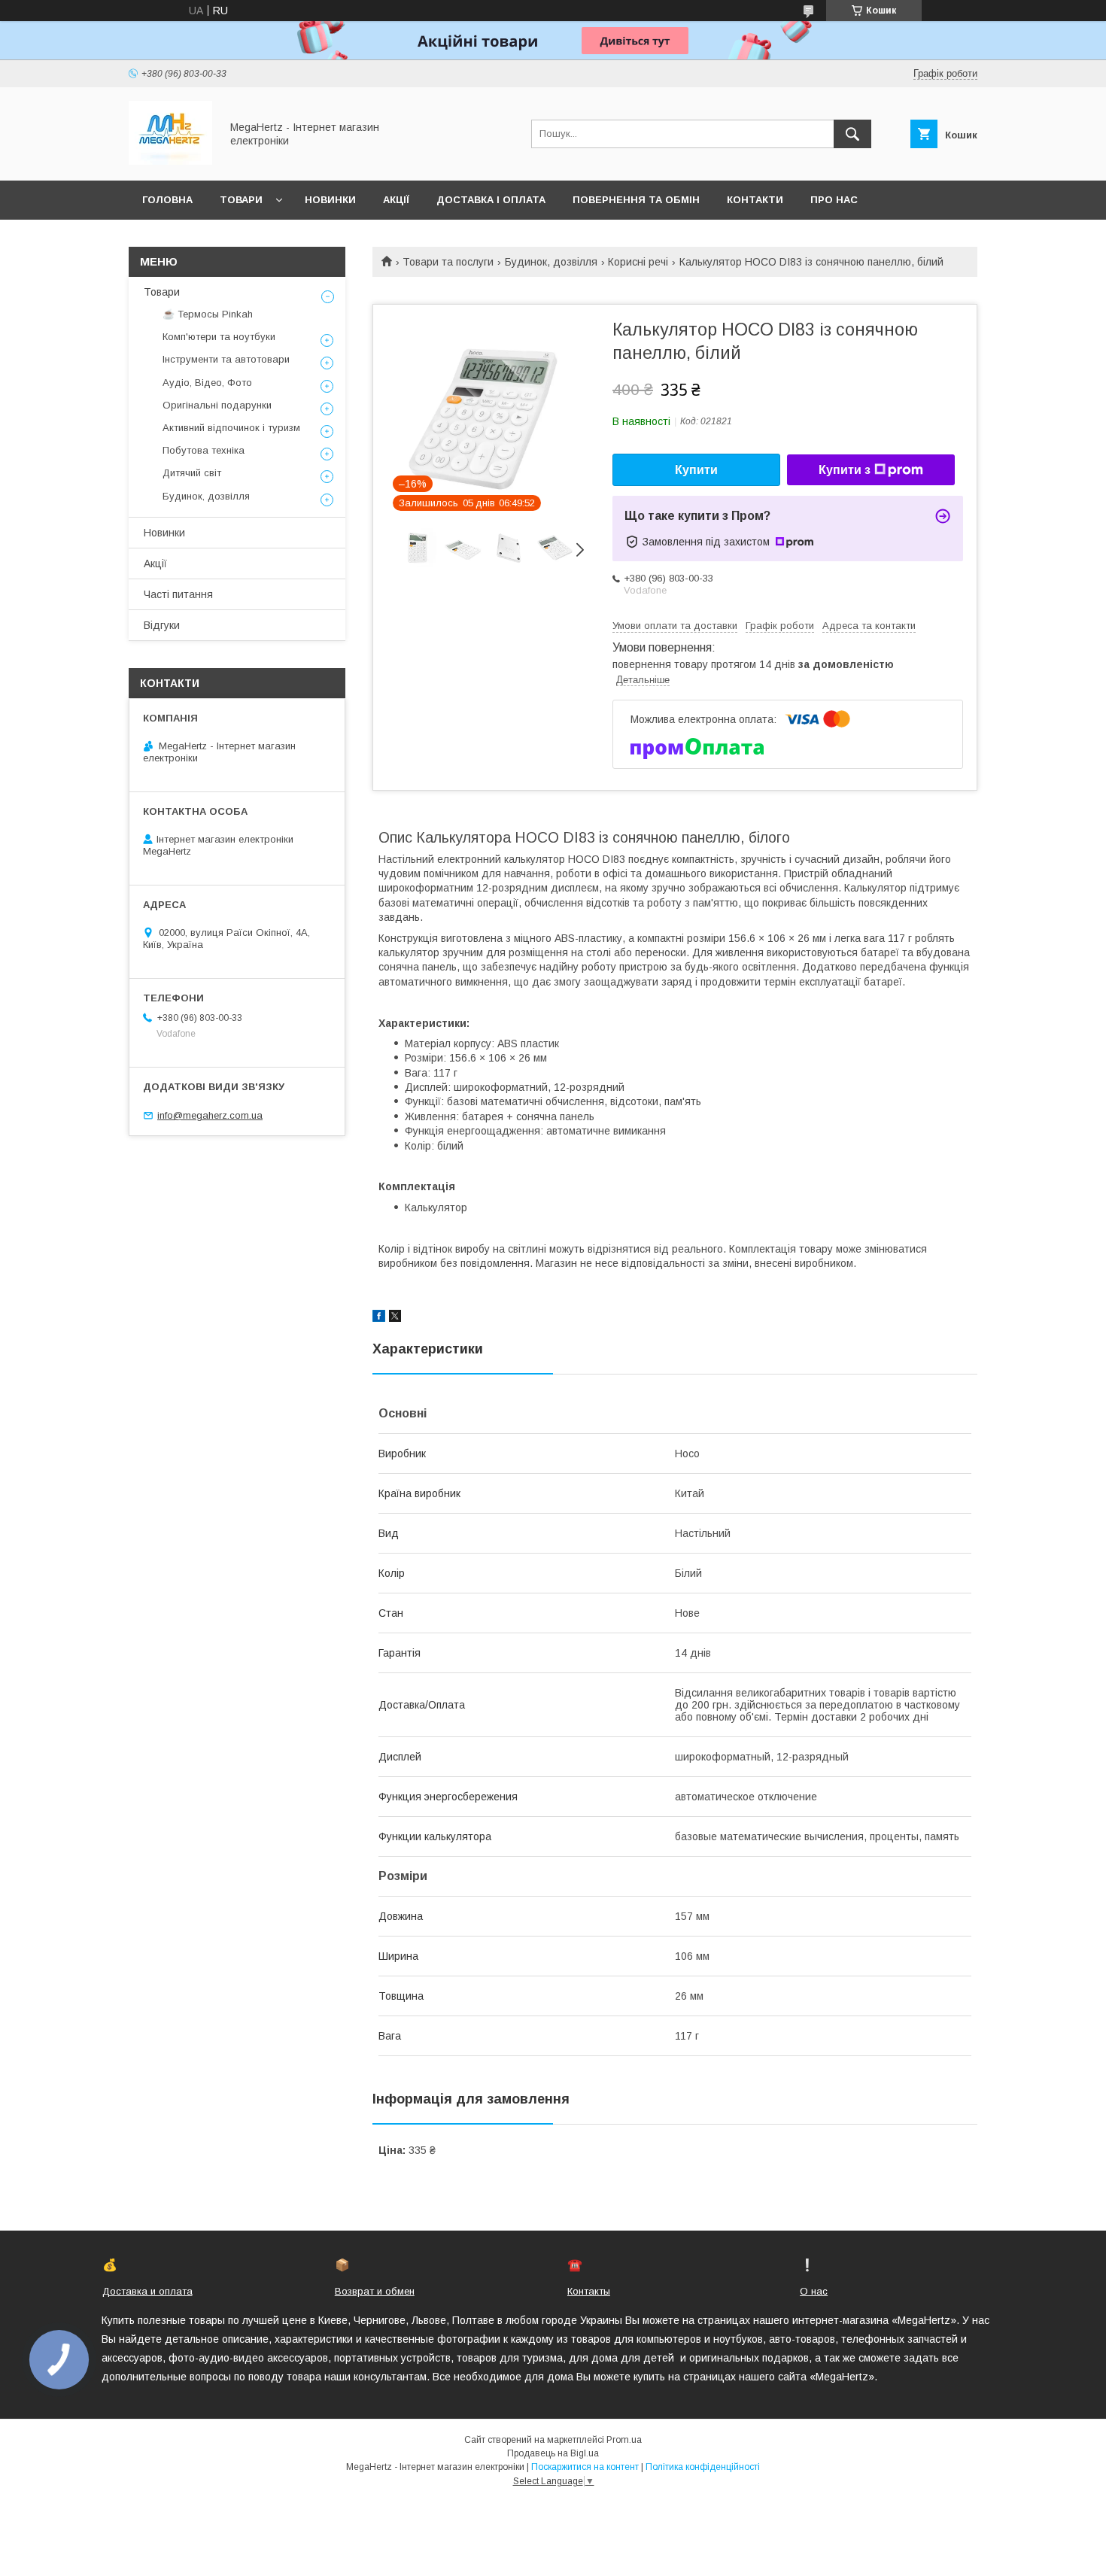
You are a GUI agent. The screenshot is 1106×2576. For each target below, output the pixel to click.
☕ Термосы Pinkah (208, 314)
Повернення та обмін (636, 200)
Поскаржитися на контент (585, 2467)
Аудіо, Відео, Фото (207, 383)
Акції (396, 200)
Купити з (845, 470)
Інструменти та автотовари (226, 359)
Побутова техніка (204, 450)
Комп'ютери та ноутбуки (219, 337)
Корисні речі (638, 262)
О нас (814, 2291)
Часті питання (178, 594)
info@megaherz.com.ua (210, 1115)
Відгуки (162, 625)
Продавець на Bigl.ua (553, 2453)
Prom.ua (624, 2440)
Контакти (755, 200)
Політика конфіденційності (703, 2467)
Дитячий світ (192, 473)
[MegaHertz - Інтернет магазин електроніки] (170, 161)
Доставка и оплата (147, 2291)
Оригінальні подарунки (217, 405)
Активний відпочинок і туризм (231, 428)
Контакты (589, 2291)
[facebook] (379, 1318)
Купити (696, 470)
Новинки (330, 200)
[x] (395, 1318)
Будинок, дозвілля (551, 262)
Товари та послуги (448, 262)
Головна (167, 200)
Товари (241, 200)
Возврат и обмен (375, 2291)
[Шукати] (852, 134)
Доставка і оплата (491, 200)
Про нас (834, 200)
